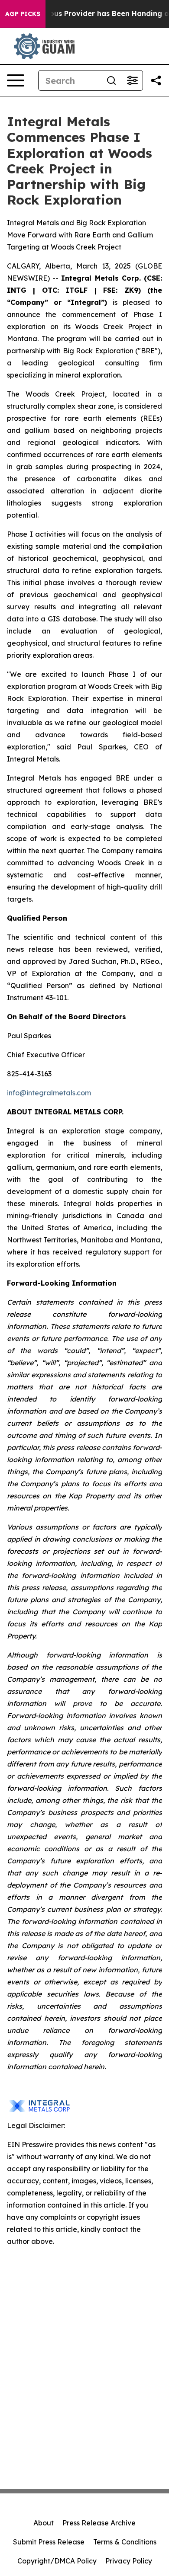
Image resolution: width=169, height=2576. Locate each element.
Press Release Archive (99, 2523)
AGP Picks (23, 14)
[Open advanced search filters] (132, 80)
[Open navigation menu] (16, 80)
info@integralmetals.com (49, 1093)
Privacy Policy (129, 2561)
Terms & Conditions (125, 2542)
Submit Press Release (49, 2542)
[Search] (111, 80)
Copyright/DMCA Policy (57, 2561)
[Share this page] (156, 80)
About (44, 2523)
